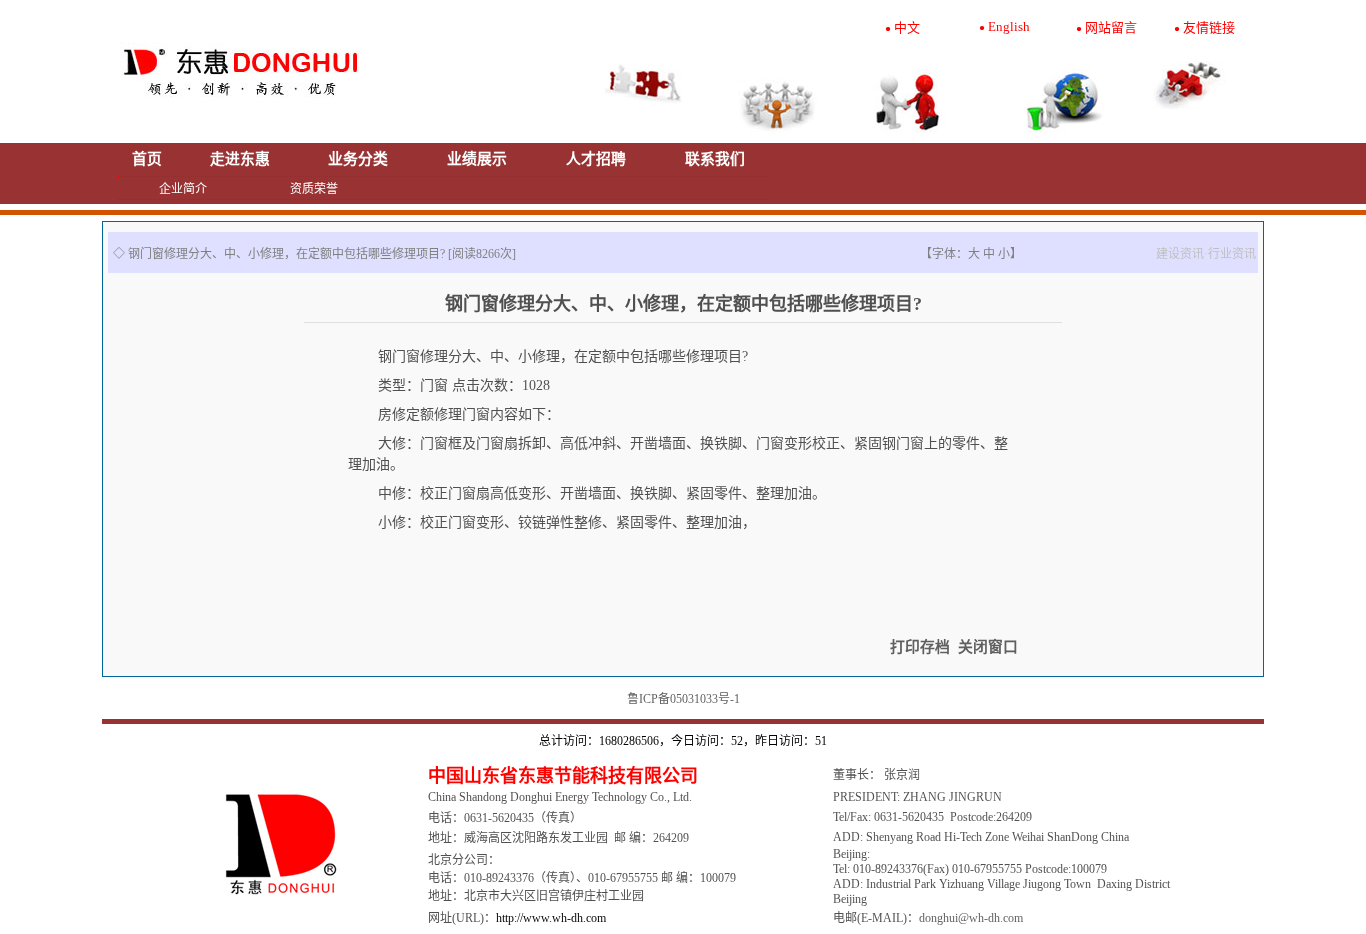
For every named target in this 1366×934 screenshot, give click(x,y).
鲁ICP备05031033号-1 (683, 699)
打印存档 (920, 647)
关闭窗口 (988, 647)
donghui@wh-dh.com (971, 918)
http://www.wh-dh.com (551, 918)
